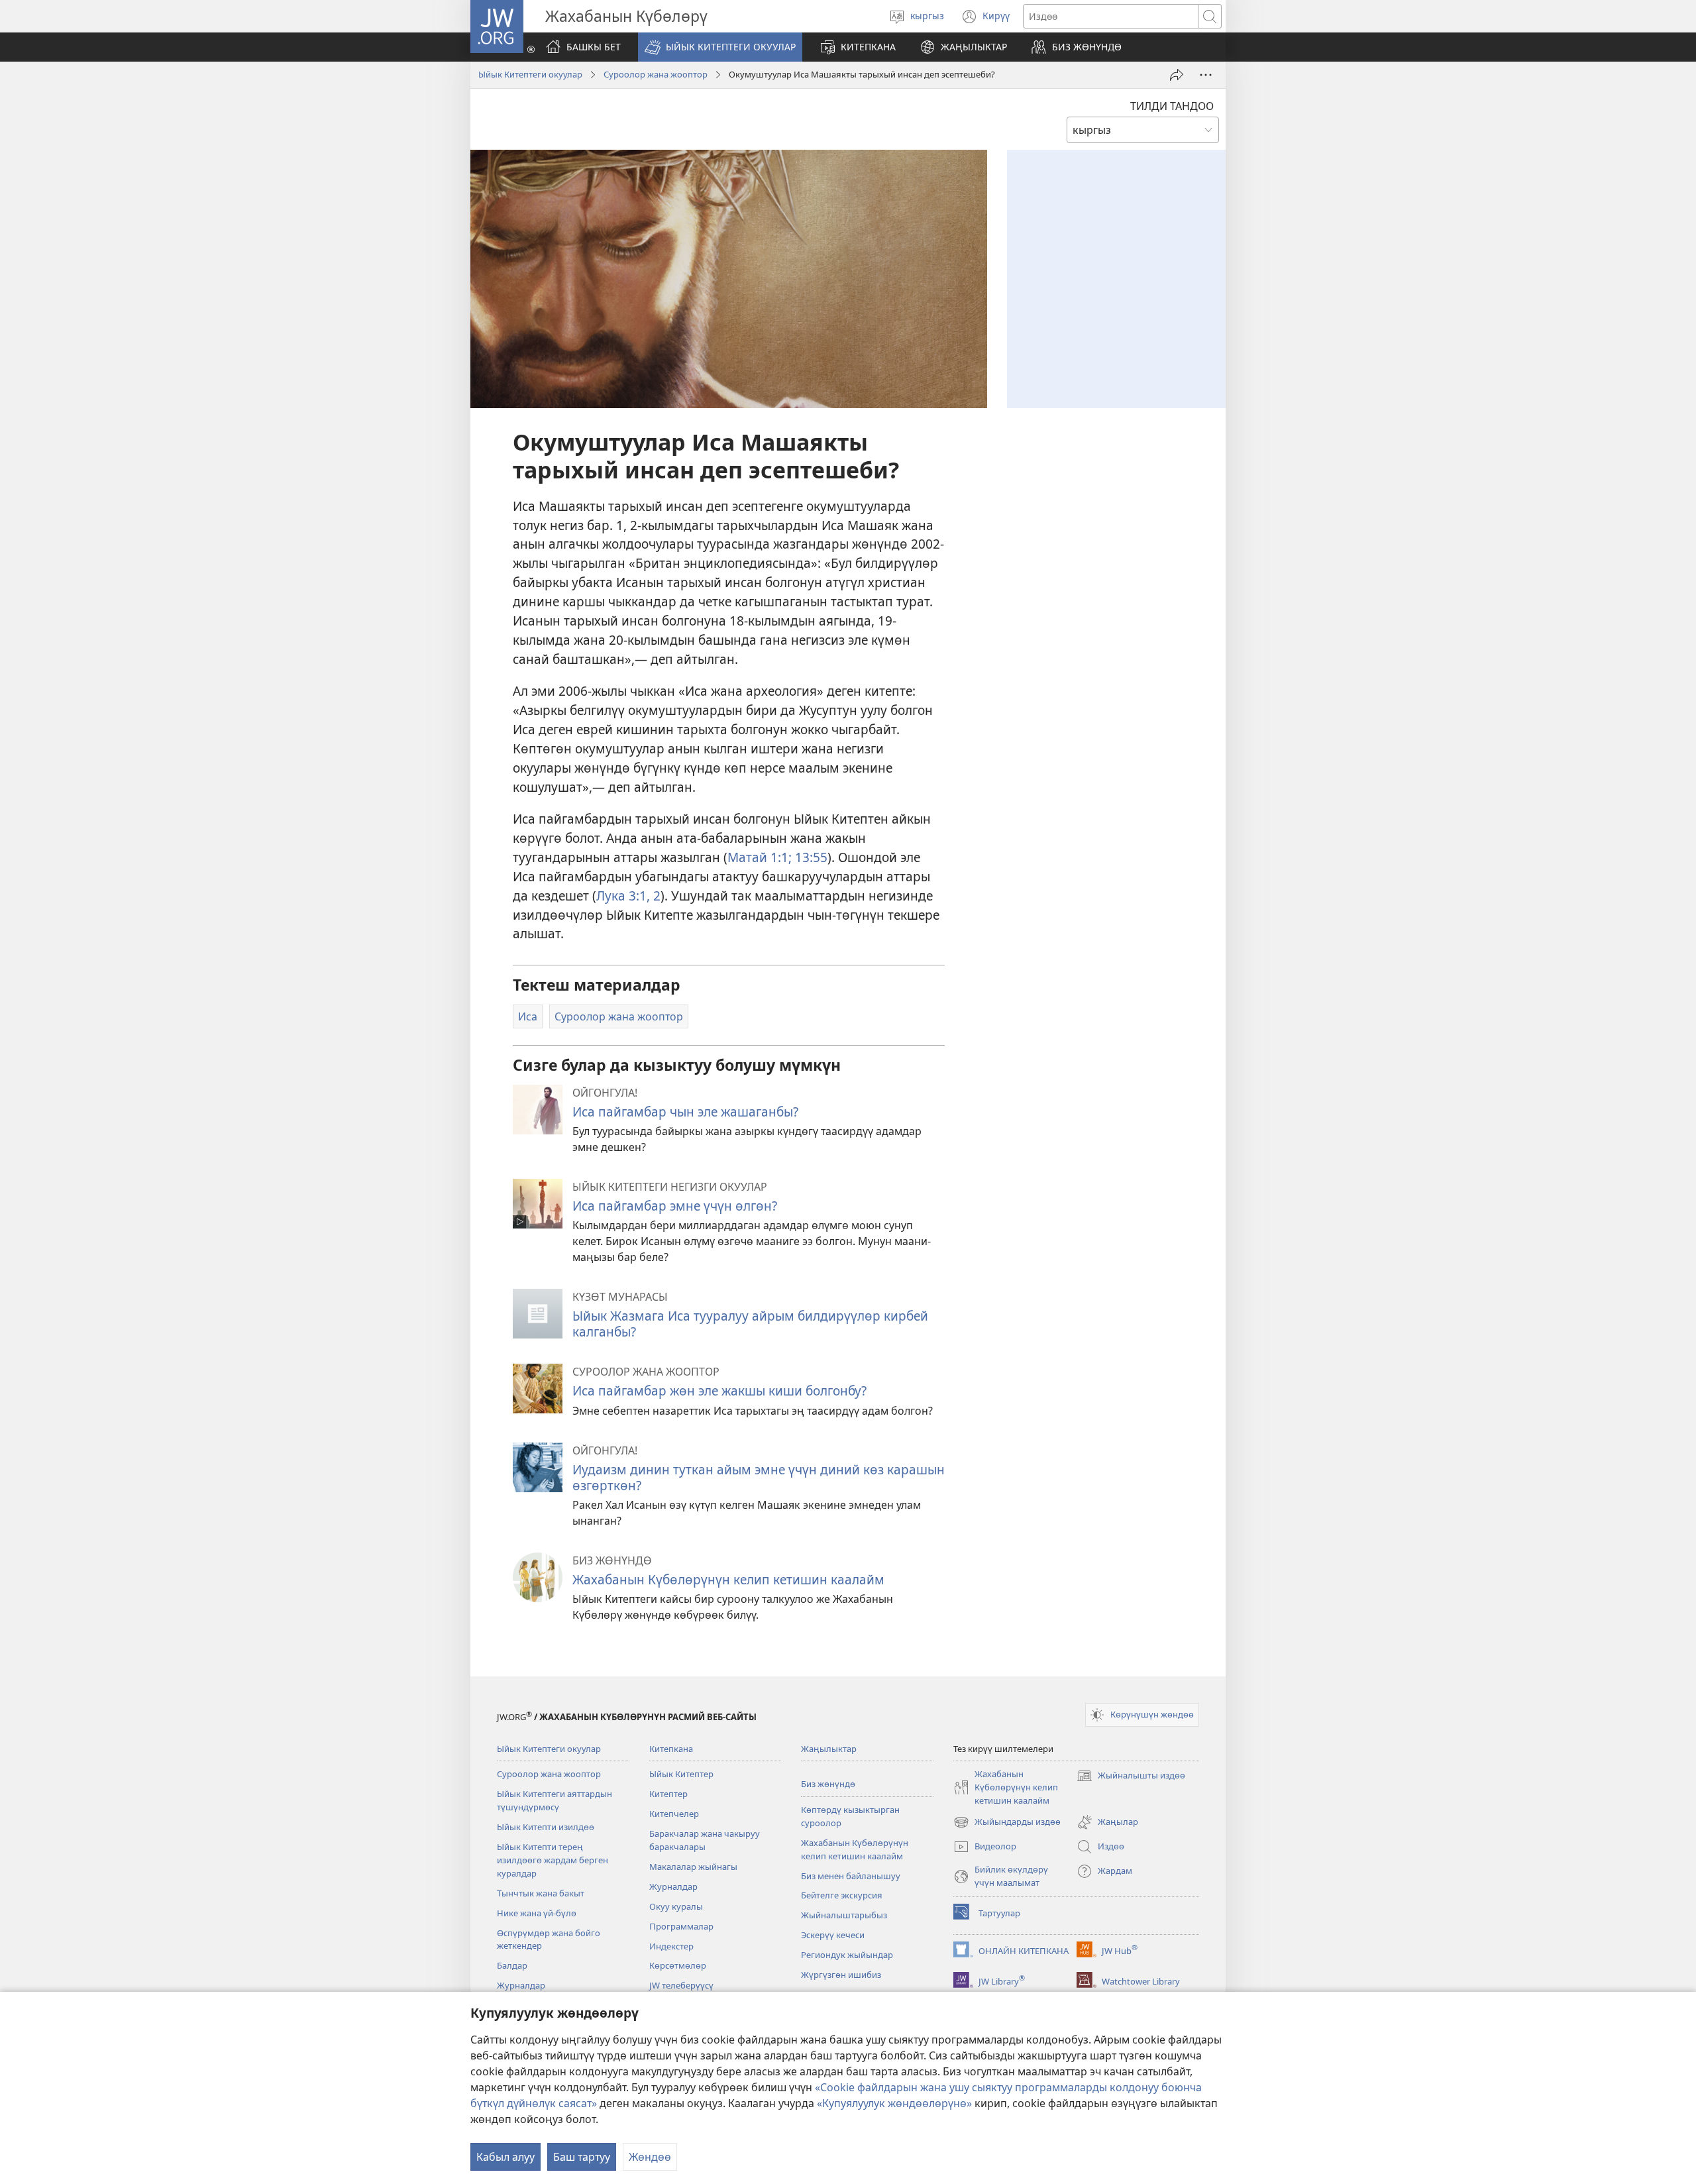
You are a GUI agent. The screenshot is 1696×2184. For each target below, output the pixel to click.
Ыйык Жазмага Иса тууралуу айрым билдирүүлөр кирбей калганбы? (750, 1324)
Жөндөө (650, 2157)
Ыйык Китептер (681, 1774)
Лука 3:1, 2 (628, 896)
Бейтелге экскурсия (842, 1895)
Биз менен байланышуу (851, 1876)
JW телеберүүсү (681, 1985)
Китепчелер (674, 1814)
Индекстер (671, 1946)
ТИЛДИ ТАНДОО (1172, 106)
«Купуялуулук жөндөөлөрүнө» (894, 2103)
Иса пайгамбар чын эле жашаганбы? (685, 1112)
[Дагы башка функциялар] (1206, 75)
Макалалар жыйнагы (693, 1867)
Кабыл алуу (505, 2157)
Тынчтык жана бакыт (541, 1893)
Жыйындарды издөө (1007, 1823)
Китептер (668, 1794)
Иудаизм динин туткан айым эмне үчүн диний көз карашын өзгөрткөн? (759, 1477)
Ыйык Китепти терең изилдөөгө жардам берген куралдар (553, 1860)
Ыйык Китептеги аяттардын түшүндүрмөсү (555, 1800)
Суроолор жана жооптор (656, 74)
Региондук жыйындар (847, 1955)
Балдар (512, 1965)
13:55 (810, 857)
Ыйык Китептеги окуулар (530, 74)
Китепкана (671, 1749)
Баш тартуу (582, 2157)
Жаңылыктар (829, 1749)
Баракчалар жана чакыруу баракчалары (705, 1840)
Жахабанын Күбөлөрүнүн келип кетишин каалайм (728, 1579)
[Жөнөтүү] (1177, 75)
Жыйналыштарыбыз (844, 1915)
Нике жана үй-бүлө (537, 1913)
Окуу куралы (676, 1906)
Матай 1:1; (760, 857)
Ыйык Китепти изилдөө (546, 1827)
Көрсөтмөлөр (678, 1965)
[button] (720, 47)
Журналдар (521, 1985)
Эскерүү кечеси (833, 1935)
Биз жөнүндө (828, 1784)
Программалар (681, 1926)
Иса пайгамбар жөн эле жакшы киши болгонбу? (719, 1391)
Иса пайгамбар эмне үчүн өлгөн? (675, 1206)
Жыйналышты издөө (1131, 1776)
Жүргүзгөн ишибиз (841, 1975)
